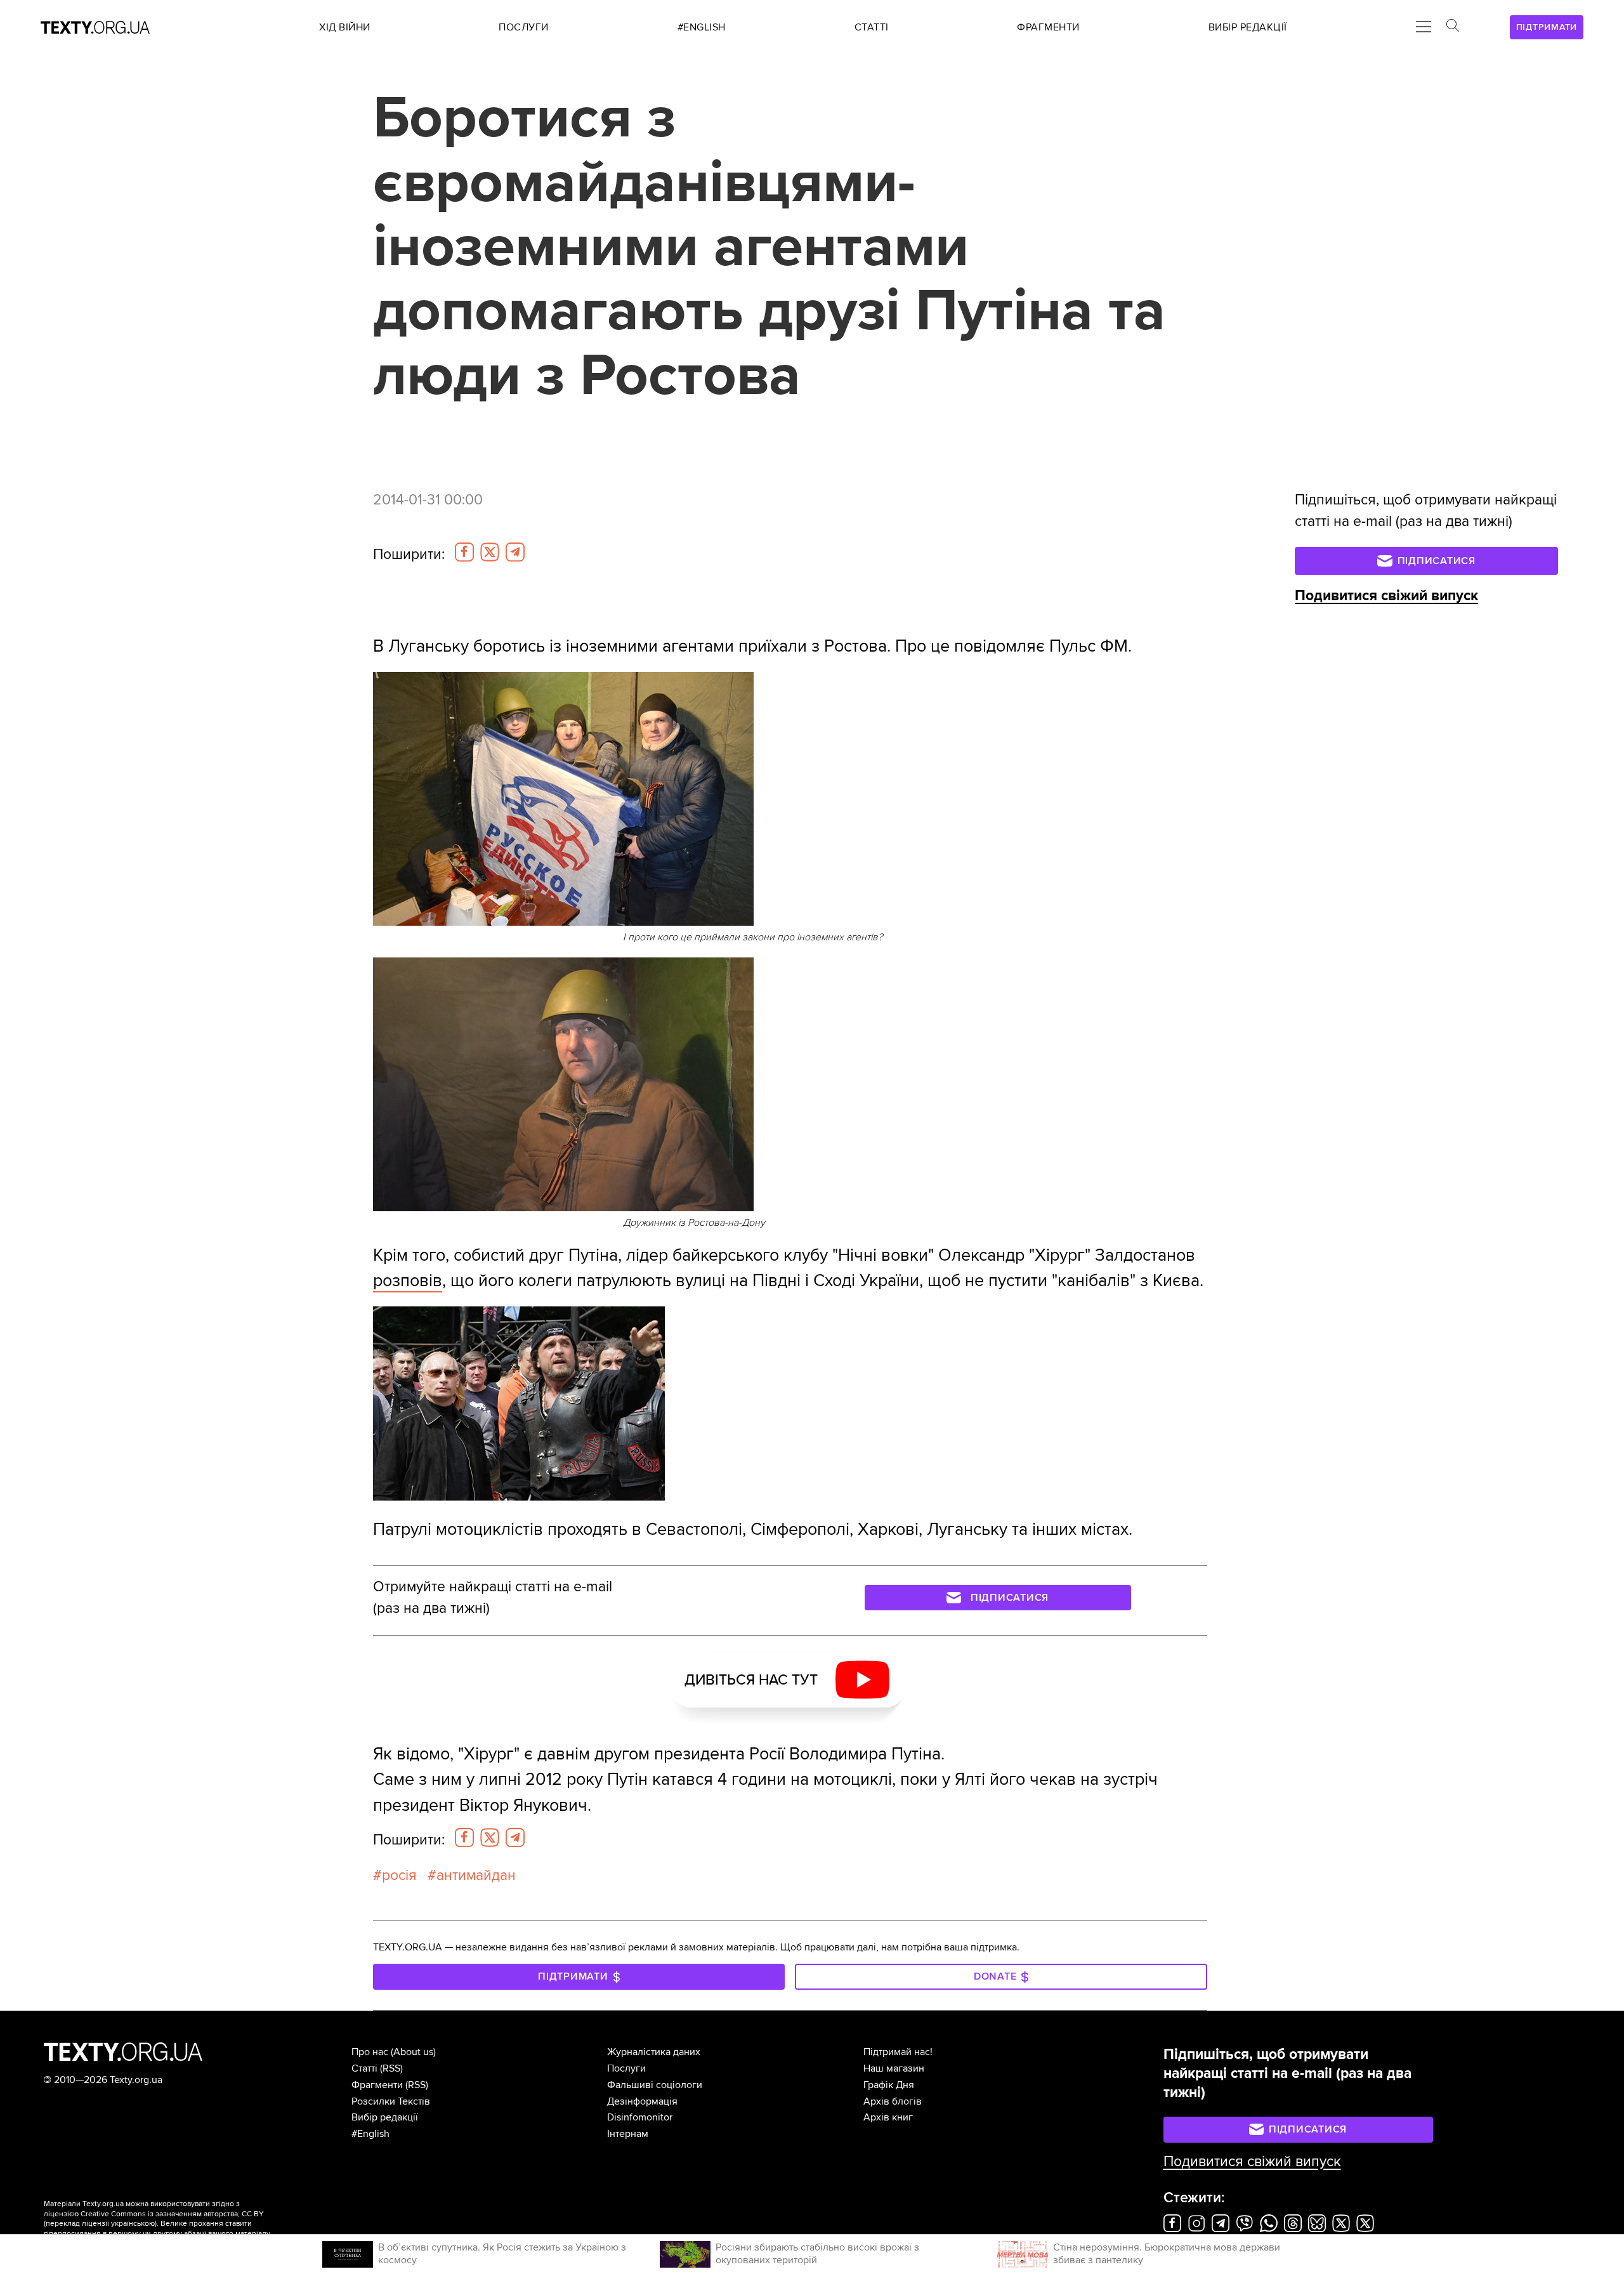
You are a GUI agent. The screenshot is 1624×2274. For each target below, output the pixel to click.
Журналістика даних (654, 2052)
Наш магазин (894, 2068)
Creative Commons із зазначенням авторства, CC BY (172, 2214)
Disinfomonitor (640, 2117)
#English (370, 2134)
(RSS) (391, 2068)
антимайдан (476, 1876)
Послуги (626, 2068)
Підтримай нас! (898, 2052)
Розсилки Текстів (391, 2101)
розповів (408, 1281)
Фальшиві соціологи (655, 2085)
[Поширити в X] (490, 552)
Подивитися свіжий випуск (1386, 596)
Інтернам (628, 2134)
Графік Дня (889, 2085)
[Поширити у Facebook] (464, 552)
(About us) (413, 2052)
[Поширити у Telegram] (515, 552)
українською (133, 2224)
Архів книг (888, 2117)
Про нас (370, 2052)
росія (399, 1876)
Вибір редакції (385, 2117)
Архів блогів (893, 2101)
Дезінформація (642, 2101)
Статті (364, 2068)
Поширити (409, 555)
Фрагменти (377, 2085)
